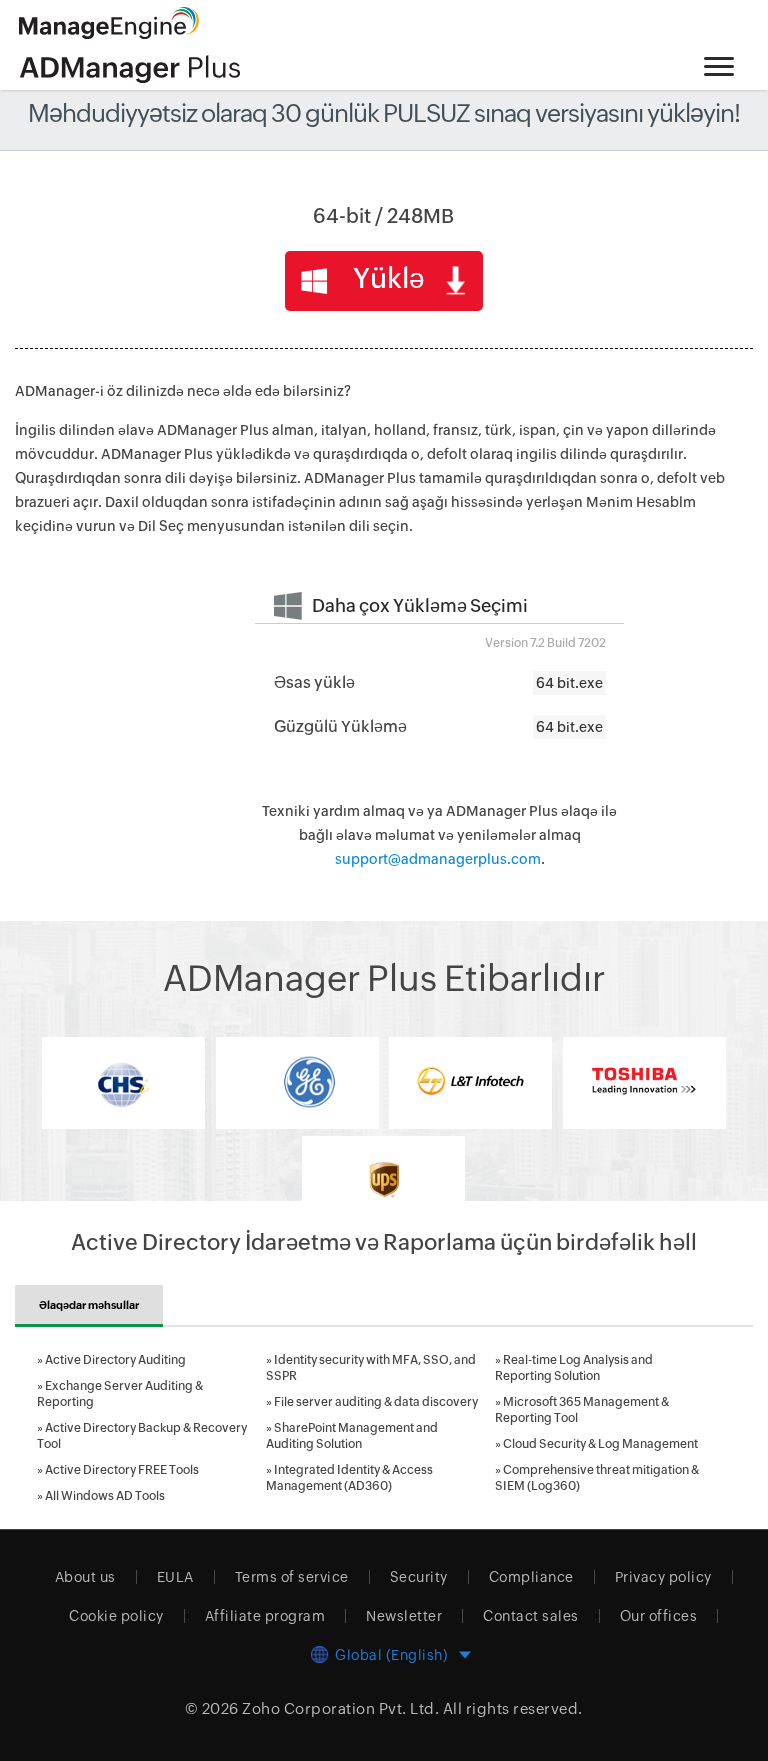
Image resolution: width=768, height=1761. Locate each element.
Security (419, 1577)
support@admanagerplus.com (438, 859)
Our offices (659, 1616)
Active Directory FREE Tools (122, 1470)
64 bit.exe (569, 683)
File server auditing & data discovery (376, 1402)
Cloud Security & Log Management (600, 1444)
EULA (175, 1577)
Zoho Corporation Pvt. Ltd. (340, 1708)
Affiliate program (265, 1616)
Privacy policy (663, 1577)
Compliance (531, 1577)
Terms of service (292, 1577)
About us (85, 1577)
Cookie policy (116, 1616)
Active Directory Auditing (115, 1360)
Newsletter (404, 1616)
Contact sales (531, 1616)
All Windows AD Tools (105, 1496)
